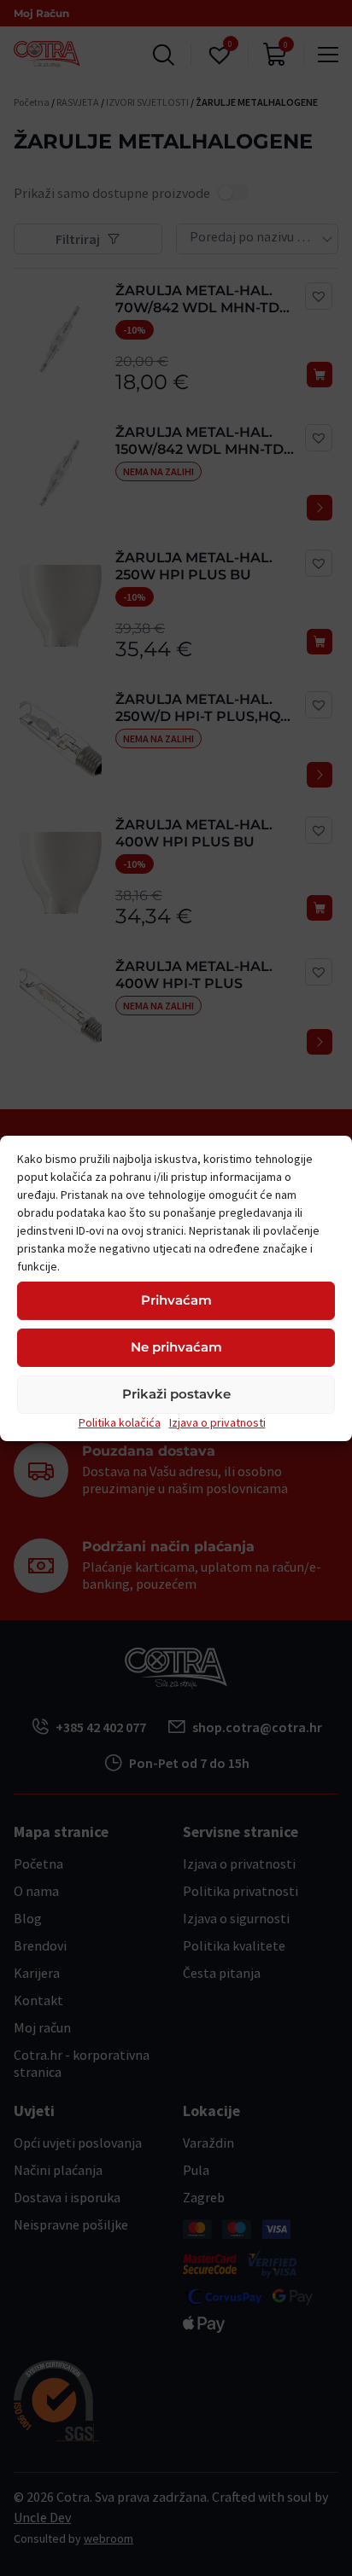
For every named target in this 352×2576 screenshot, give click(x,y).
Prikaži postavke (176, 1394)
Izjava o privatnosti (217, 1422)
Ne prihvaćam (176, 1347)
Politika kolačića (120, 1422)
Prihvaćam (176, 1300)
